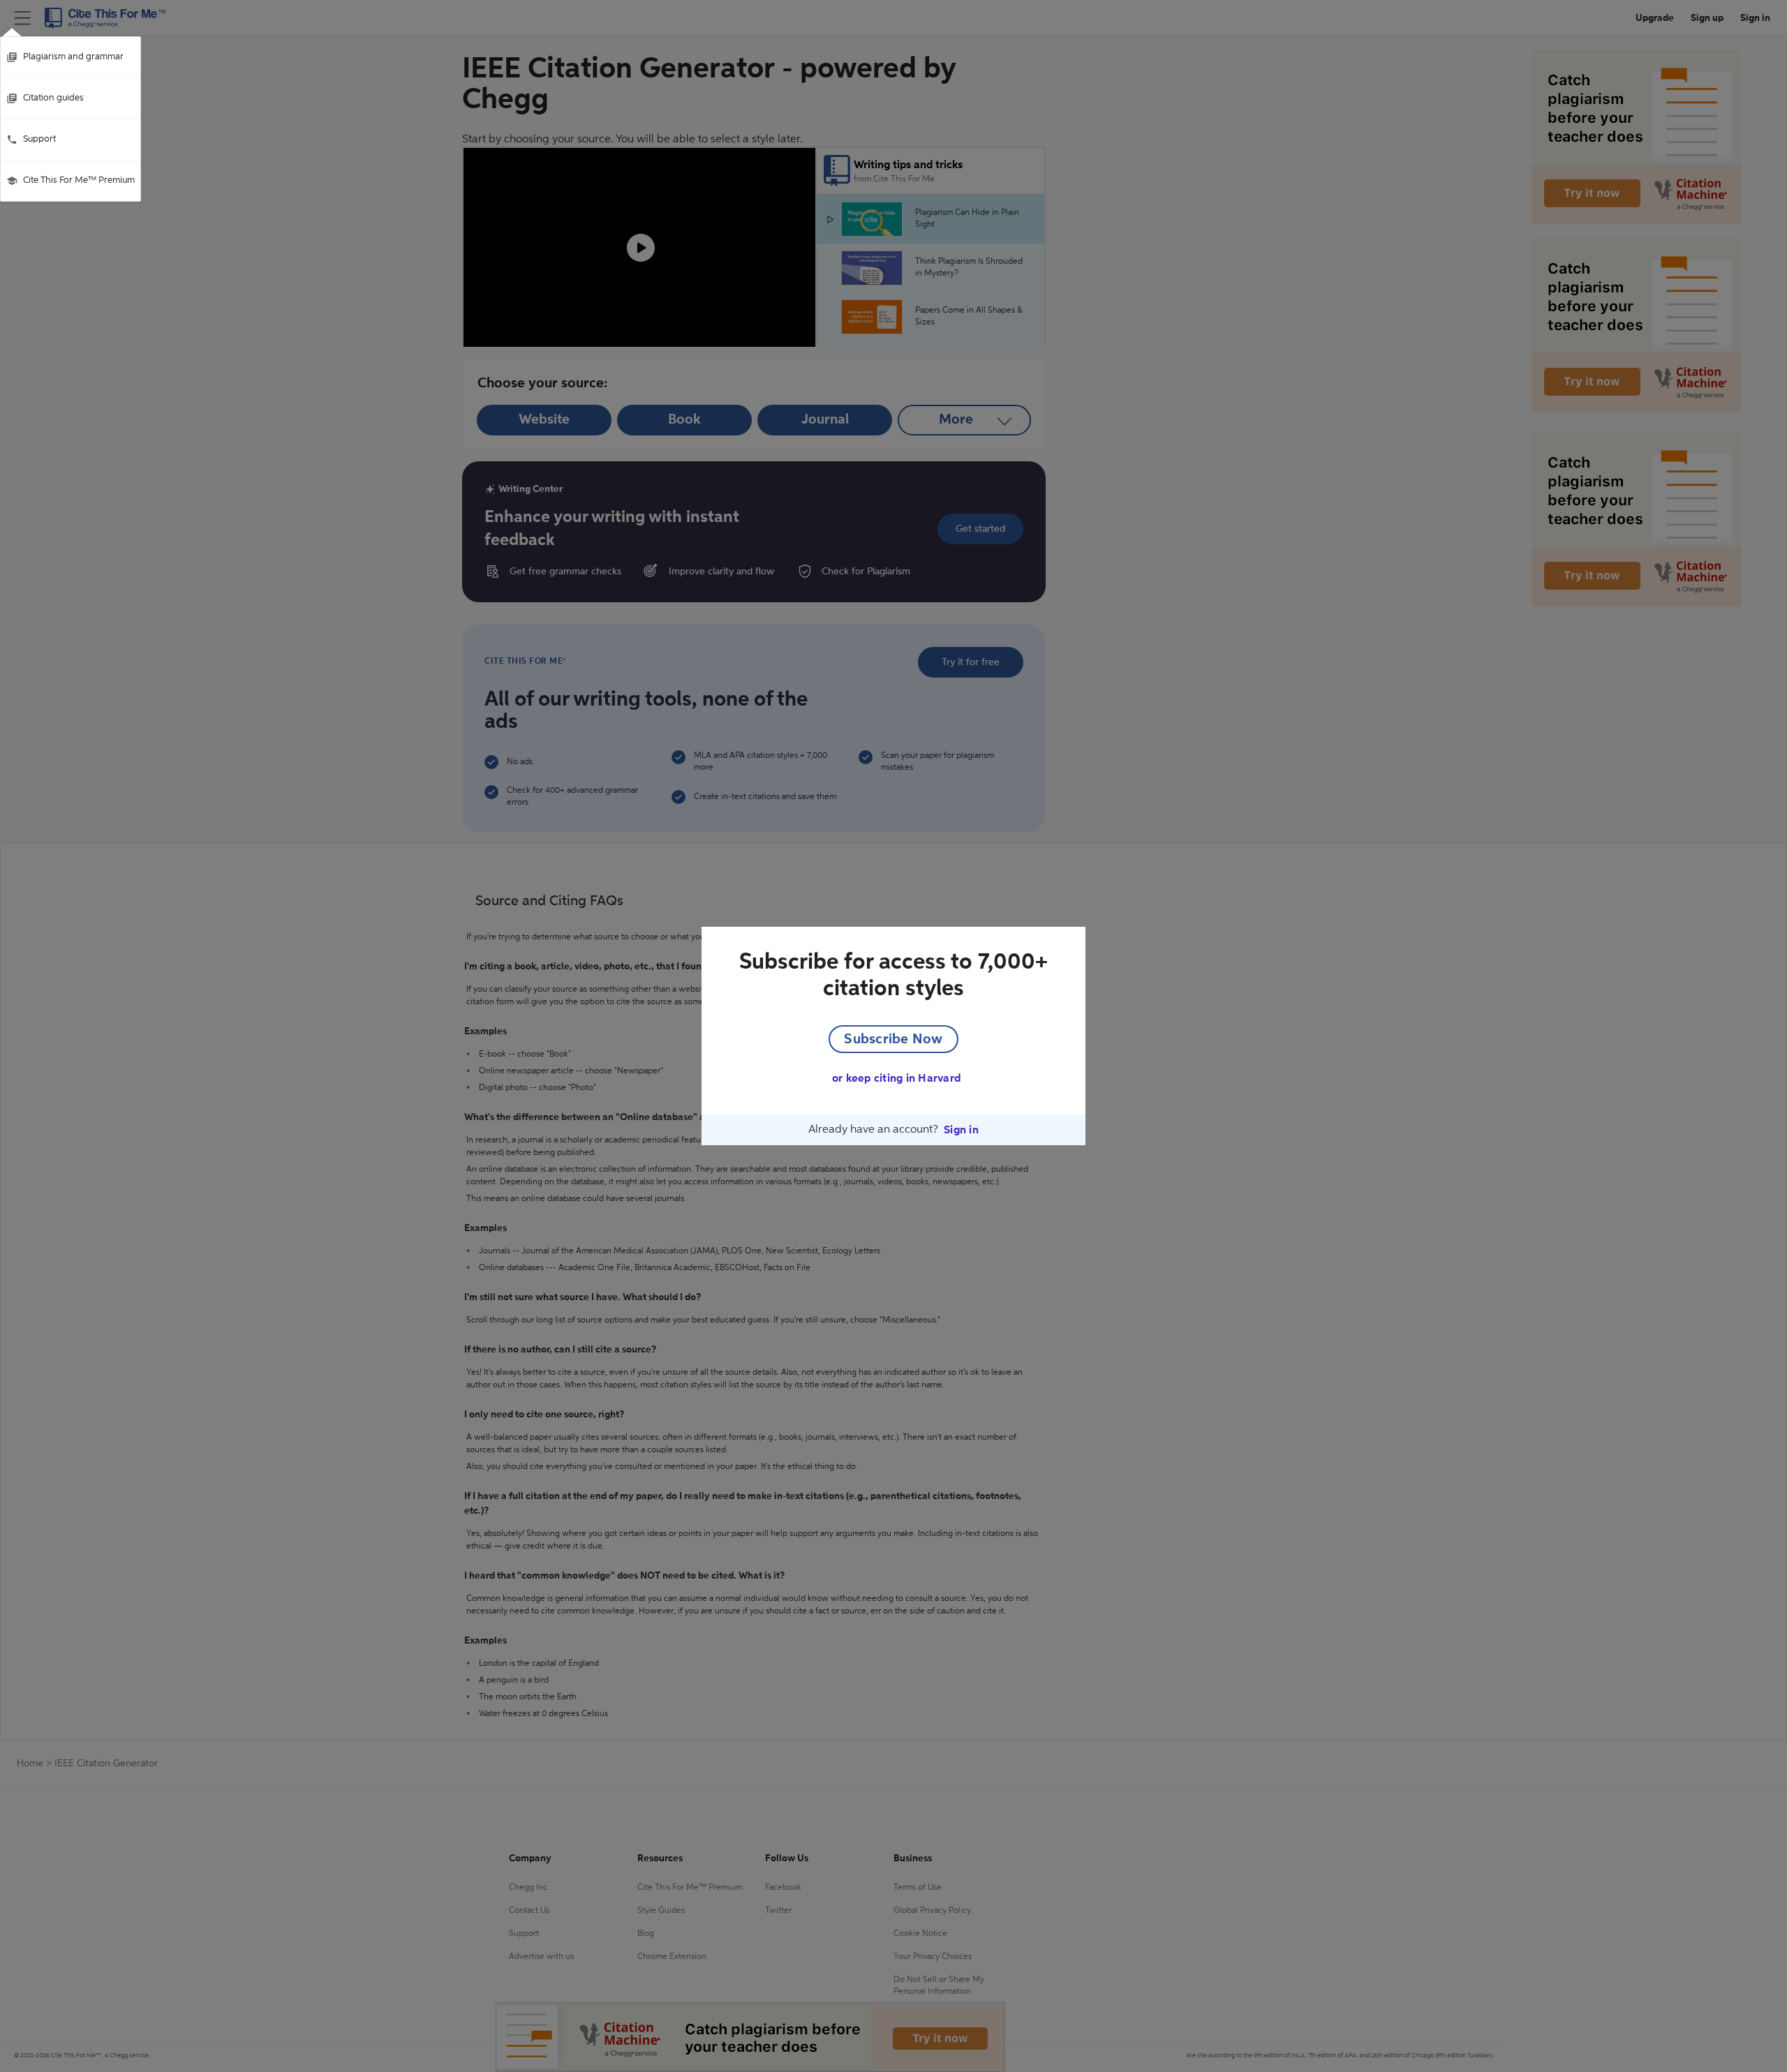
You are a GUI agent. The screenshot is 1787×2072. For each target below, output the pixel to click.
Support (39, 139)
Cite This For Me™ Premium (79, 180)
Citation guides (53, 98)
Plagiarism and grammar (73, 57)
